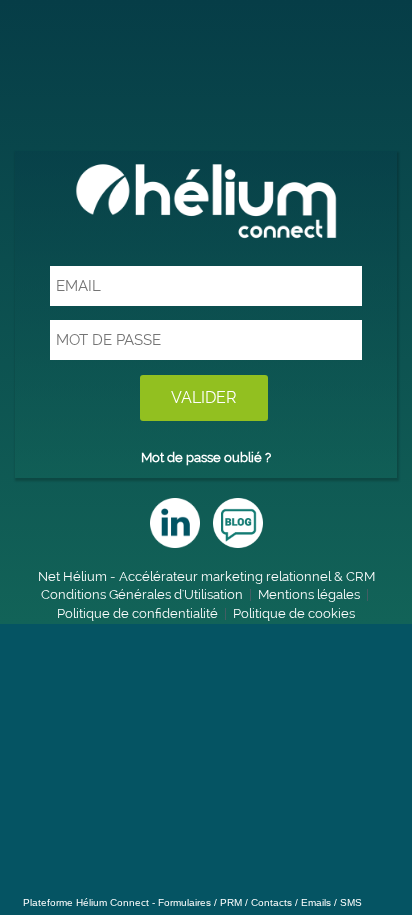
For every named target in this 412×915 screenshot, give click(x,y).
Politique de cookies (294, 613)
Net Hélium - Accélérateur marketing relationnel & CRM (206, 576)
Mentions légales (309, 594)
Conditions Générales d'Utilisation (142, 594)
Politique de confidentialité (137, 613)
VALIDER (204, 397)
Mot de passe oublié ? (206, 457)
